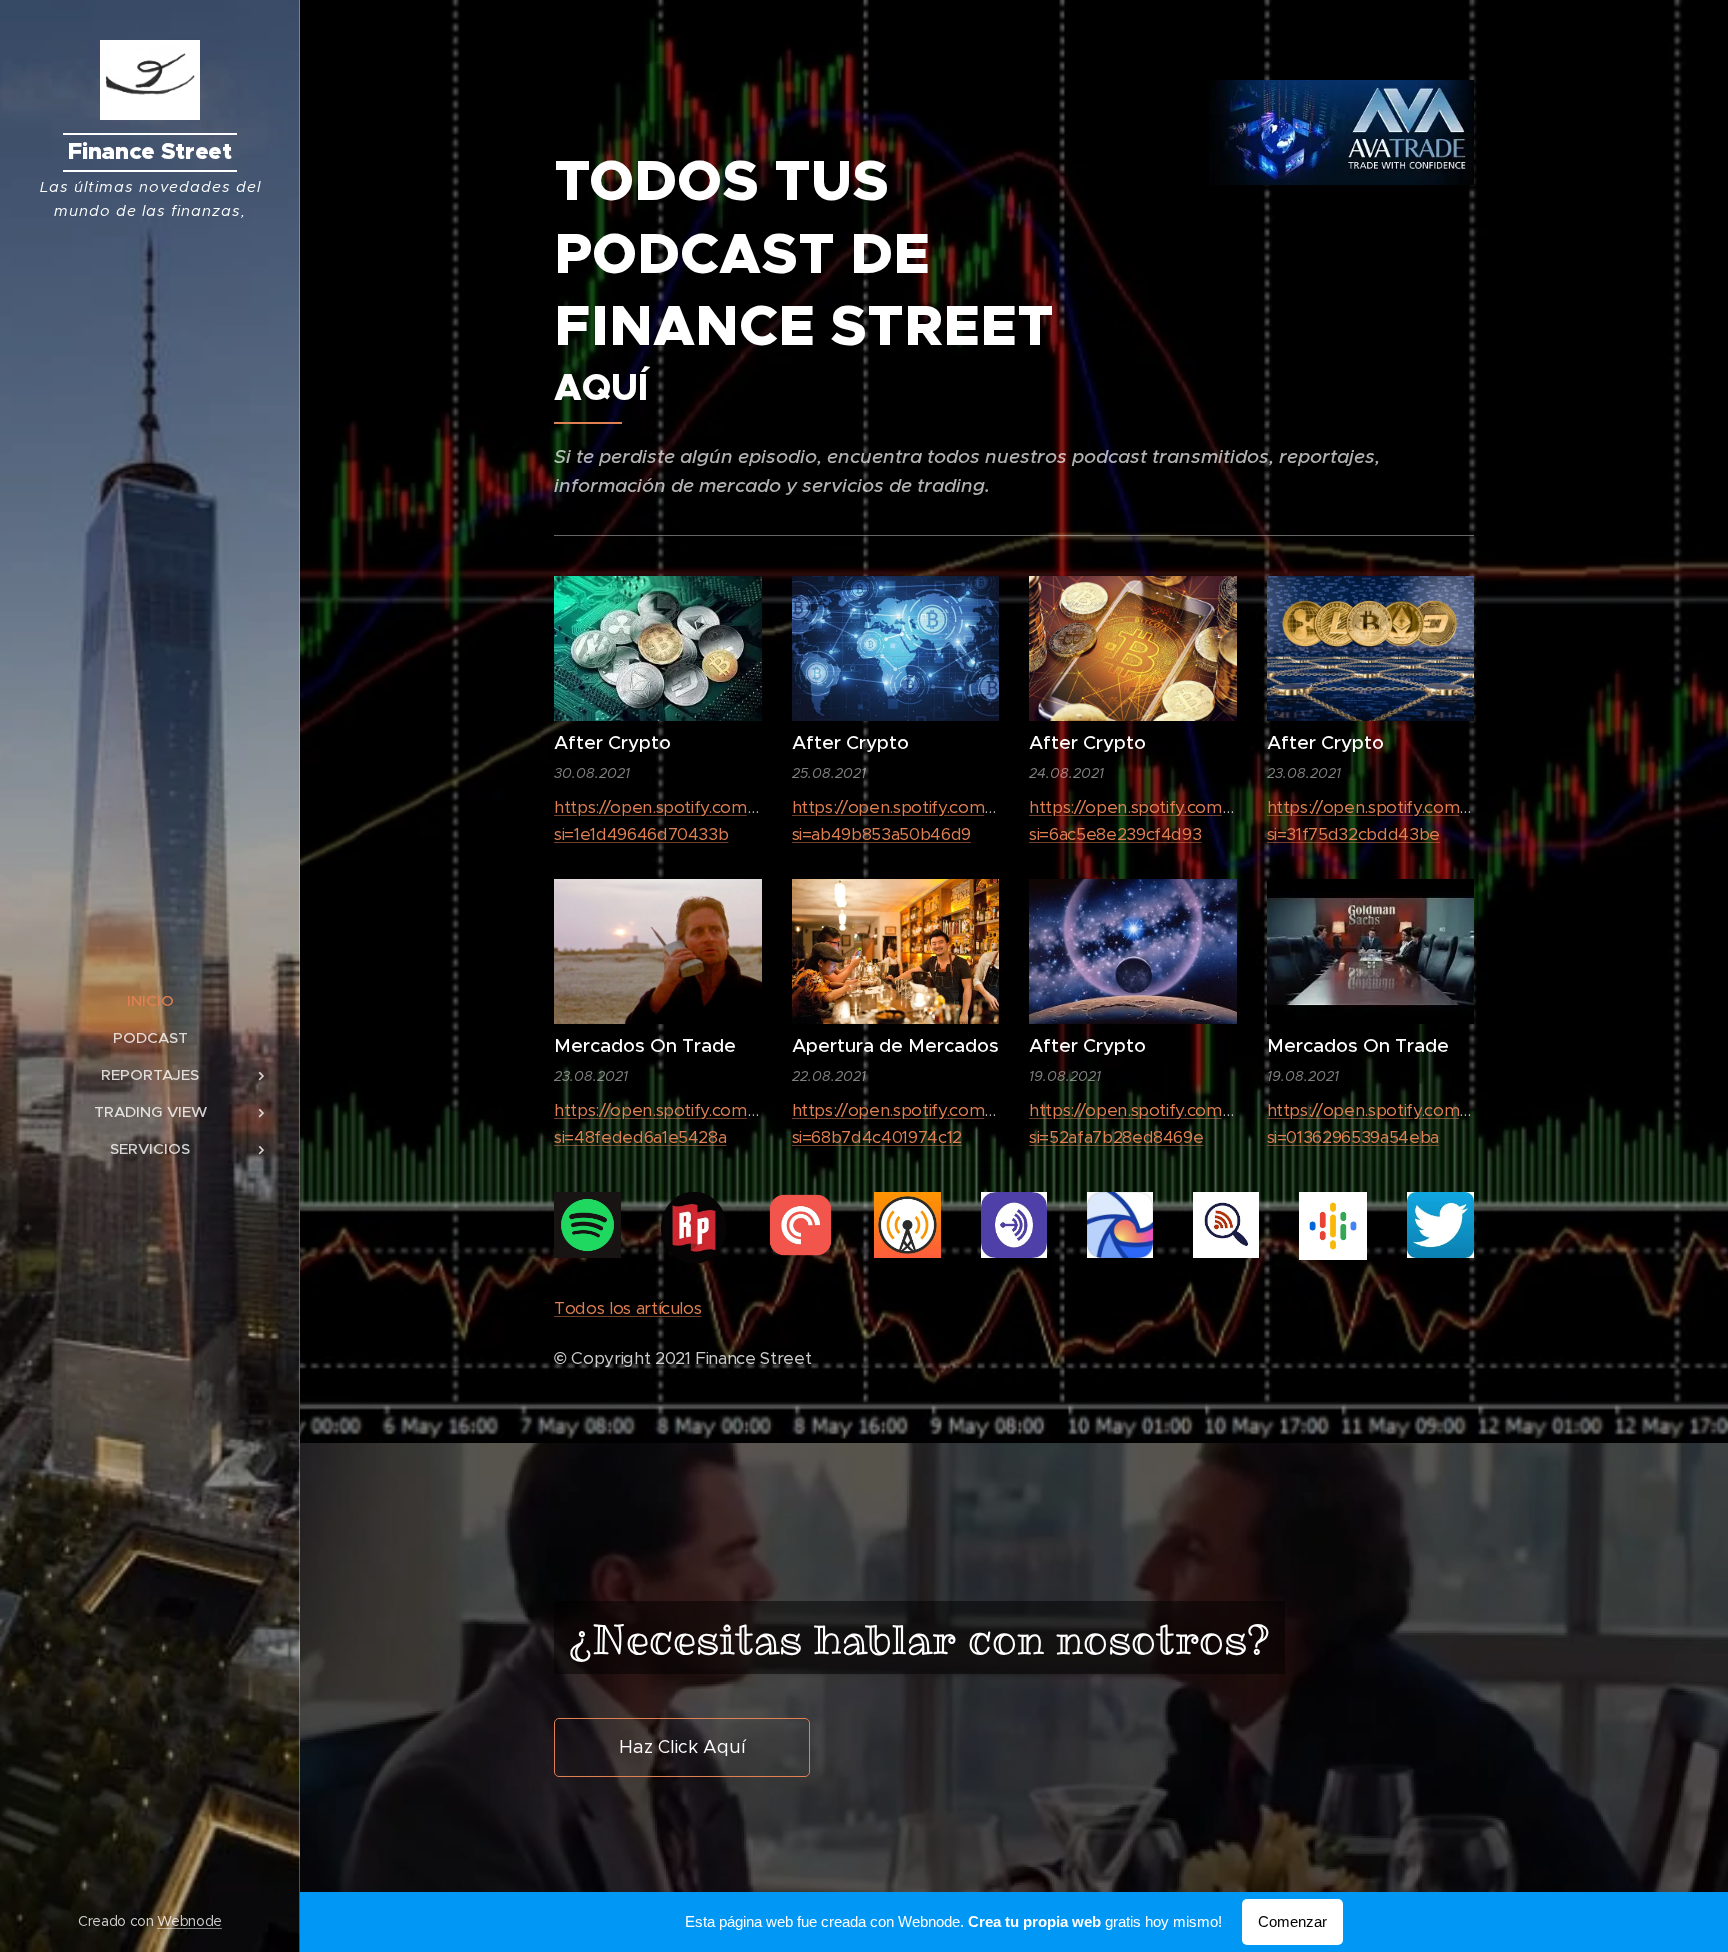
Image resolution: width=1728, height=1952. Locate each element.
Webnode (189, 1921)
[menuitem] (150, 1000)
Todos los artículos (627, 1308)
